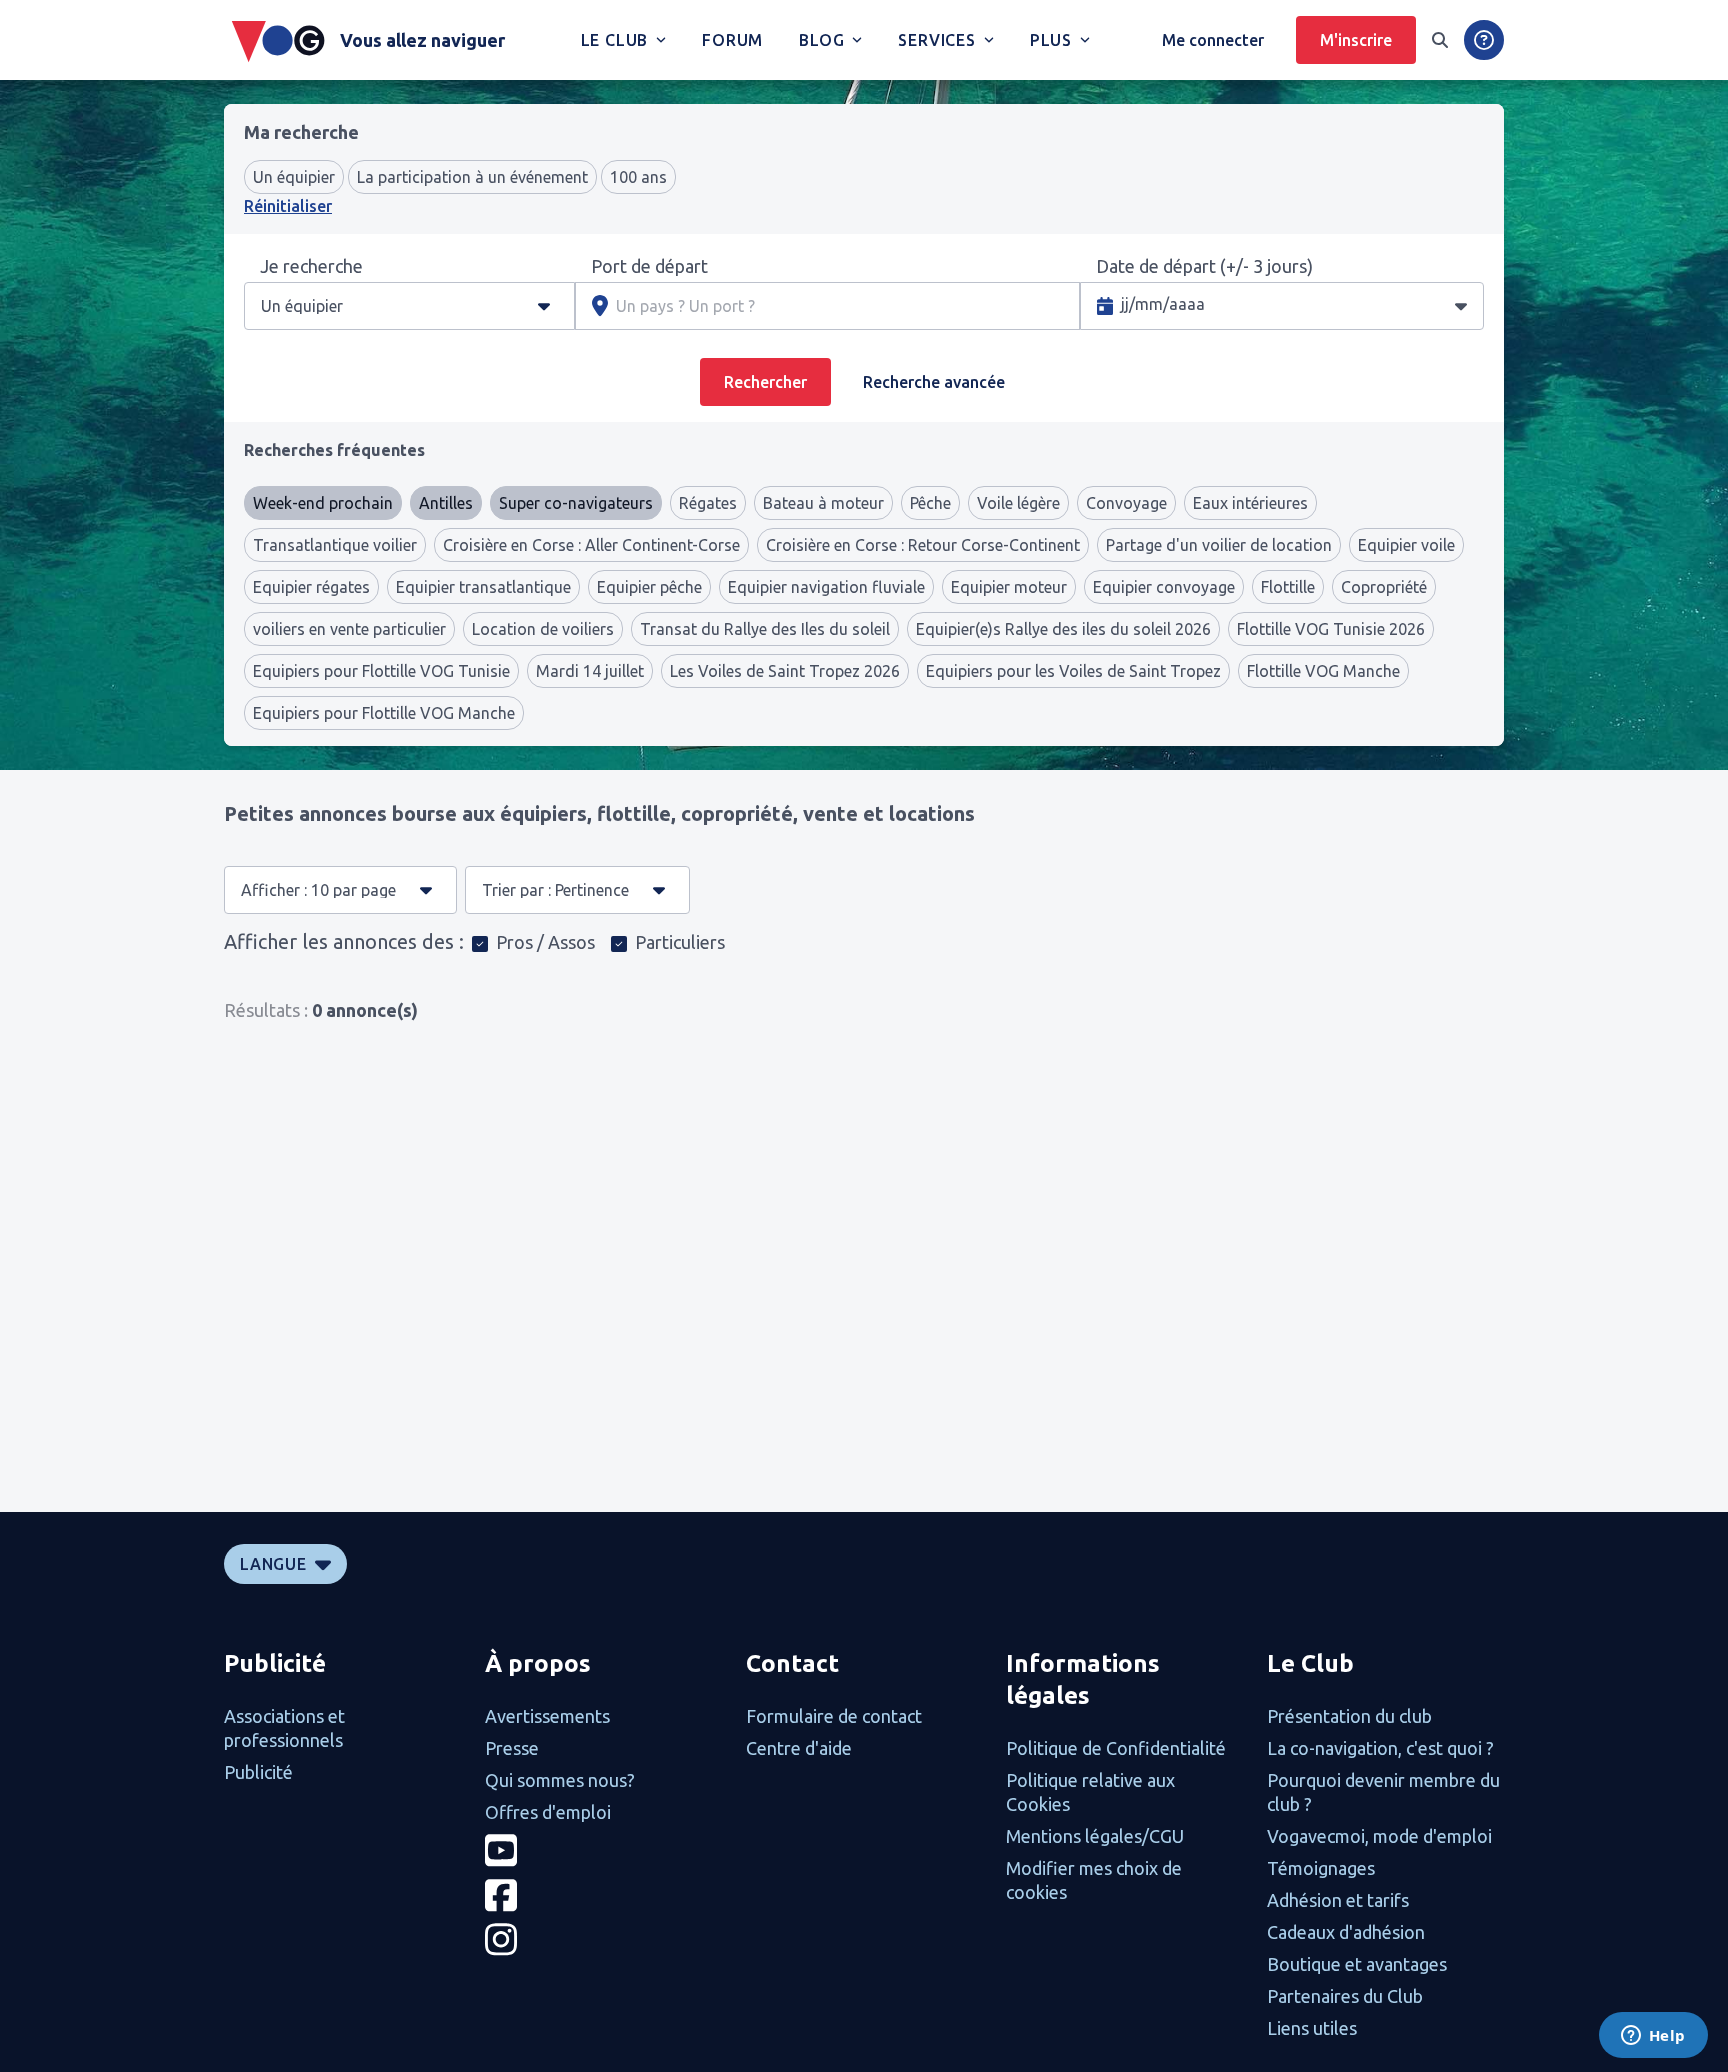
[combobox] (347, 306)
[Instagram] (603, 1939)
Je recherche (311, 266)
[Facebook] (603, 1895)
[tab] (334, 450)
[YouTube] (603, 1850)
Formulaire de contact (834, 1716)
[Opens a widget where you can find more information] (1653, 2037)
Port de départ (649, 266)
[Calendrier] (1461, 305)
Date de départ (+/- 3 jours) (1204, 266)
